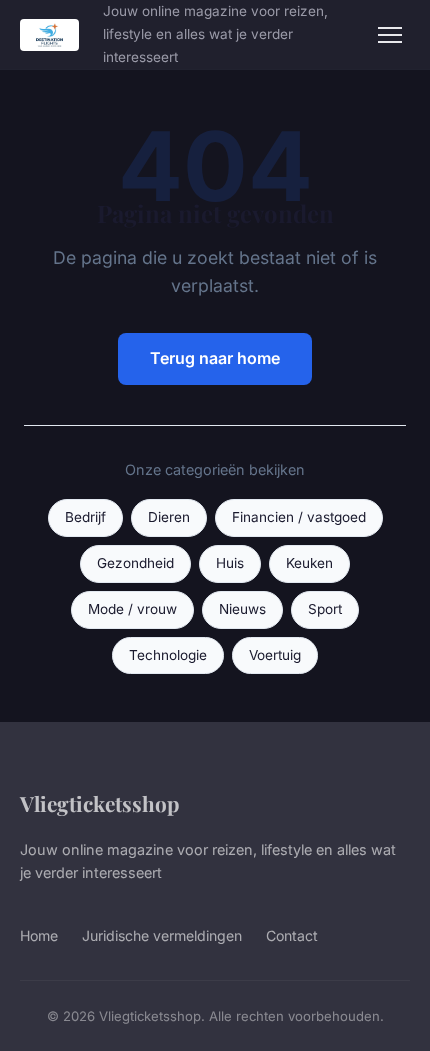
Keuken (309, 563)
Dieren (169, 517)
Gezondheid (135, 563)
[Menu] (390, 35)
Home (39, 935)
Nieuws (242, 609)
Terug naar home (215, 358)
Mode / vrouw (132, 609)
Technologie (168, 655)
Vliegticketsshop (99, 803)
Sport (325, 609)
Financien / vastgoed (299, 517)
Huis (230, 563)
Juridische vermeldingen (162, 935)
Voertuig (275, 655)
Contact (292, 935)
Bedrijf (85, 517)
